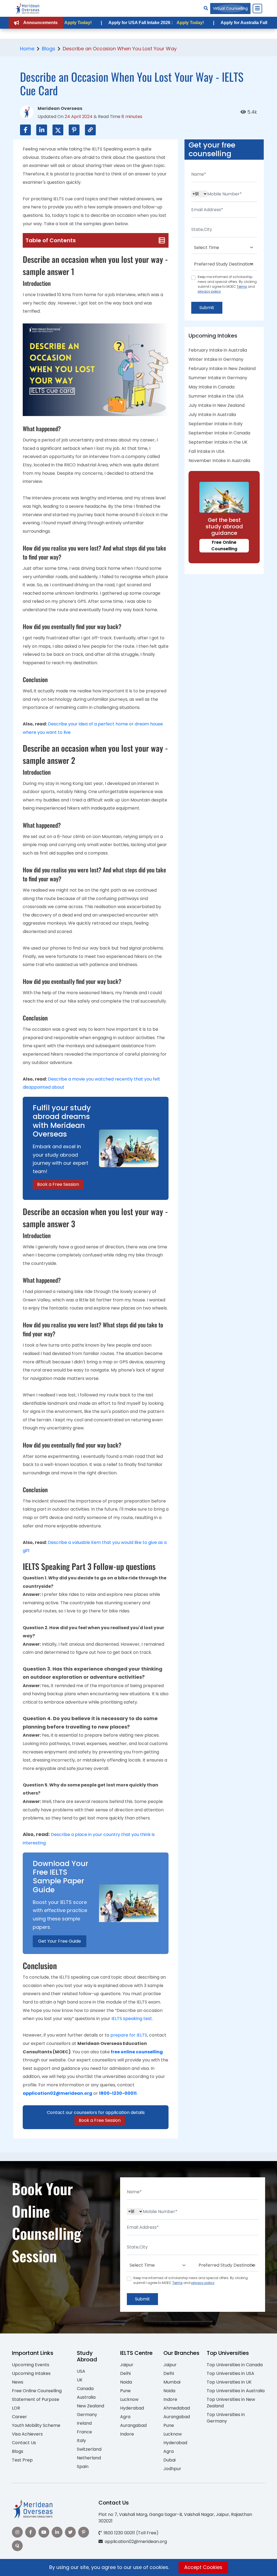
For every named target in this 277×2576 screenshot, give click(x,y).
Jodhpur (172, 2469)
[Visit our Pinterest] (84, 2532)
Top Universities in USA (230, 2373)
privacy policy (209, 291)
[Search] (206, 8)
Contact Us (24, 2443)
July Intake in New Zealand (217, 405)
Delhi (125, 2373)
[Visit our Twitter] (70, 2532)
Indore (127, 2434)
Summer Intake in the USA (216, 396)
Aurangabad (133, 2425)
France (84, 2432)
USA (81, 2371)
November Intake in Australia (219, 461)
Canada (85, 2389)
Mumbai (172, 2382)
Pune (125, 2391)
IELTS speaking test (132, 2019)
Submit (207, 308)
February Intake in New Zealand (222, 369)
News (18, 2382)
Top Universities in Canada (235, 2365)
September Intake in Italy (216, 424)
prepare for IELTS (129, 2035)
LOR (16, 2408)
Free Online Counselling (224, 546)
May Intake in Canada (212, 387)
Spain (83, 2467)
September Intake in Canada (219, 433)
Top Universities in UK (229, 2382)
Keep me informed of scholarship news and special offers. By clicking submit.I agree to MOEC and (227, 284)
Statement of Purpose (36, 2399)
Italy (81, 2441)
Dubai (169, 2460)
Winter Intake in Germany (216, 359)
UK (80, 2380)
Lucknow (129, 2399)
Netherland (89, 2458)
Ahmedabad (177, 2408)
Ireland (84, 2423)
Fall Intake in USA (207, 451)
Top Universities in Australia (236, 2391)
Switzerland (89, 2449)
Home (27, 49)
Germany (87, 2415)
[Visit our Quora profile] (17, 2546)
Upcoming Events (31, 2365)
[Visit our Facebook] (31, 2532)
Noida (126, 2382)
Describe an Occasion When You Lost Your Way (120, 49)
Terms (242, 287)
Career (19, 2417)
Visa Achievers (27, 2434)
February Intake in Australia (218, 350)
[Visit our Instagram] (17, 2532)
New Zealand (90, 2406)
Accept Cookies (203, 2567)
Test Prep (22, 2460)
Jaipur (127, 2365)
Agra (125, 2417)
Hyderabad (132, 2408)
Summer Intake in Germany (218, 378)
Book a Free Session (58, 1184)
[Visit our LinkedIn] (57, 2532)
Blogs (49, 49)
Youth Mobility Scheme (36, 2425)
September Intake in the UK (218, 442)
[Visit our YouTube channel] (44, 2532)
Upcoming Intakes (31, 2373)
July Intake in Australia (212, 415)
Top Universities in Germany (226, 2418)
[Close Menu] (257, 8)
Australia (86, 2397)
